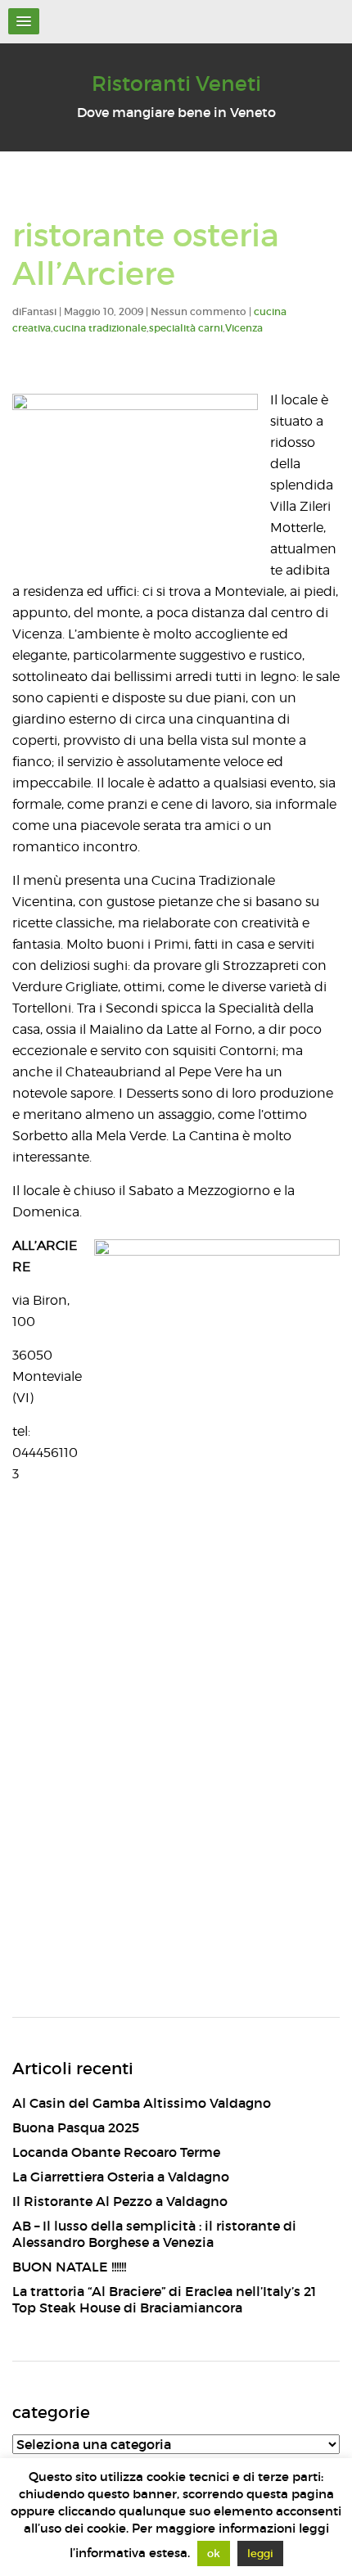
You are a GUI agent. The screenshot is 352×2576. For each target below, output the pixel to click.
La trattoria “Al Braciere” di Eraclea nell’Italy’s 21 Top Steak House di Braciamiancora (164, 2299)
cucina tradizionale (100, 328)
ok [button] (214, 2553)
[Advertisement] (176, 1800)
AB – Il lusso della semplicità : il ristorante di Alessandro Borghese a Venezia (154, 2234)
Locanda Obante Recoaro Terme (116, 2152)
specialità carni (186, 328)
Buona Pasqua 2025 (76, 2127)
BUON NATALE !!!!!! (69, 2267)
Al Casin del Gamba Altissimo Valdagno (142, 2103)
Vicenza (244, 328)
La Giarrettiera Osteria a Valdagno (121, 2177)
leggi (260, 2553)
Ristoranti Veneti (176, 84)
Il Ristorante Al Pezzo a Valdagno (120, 2201)
